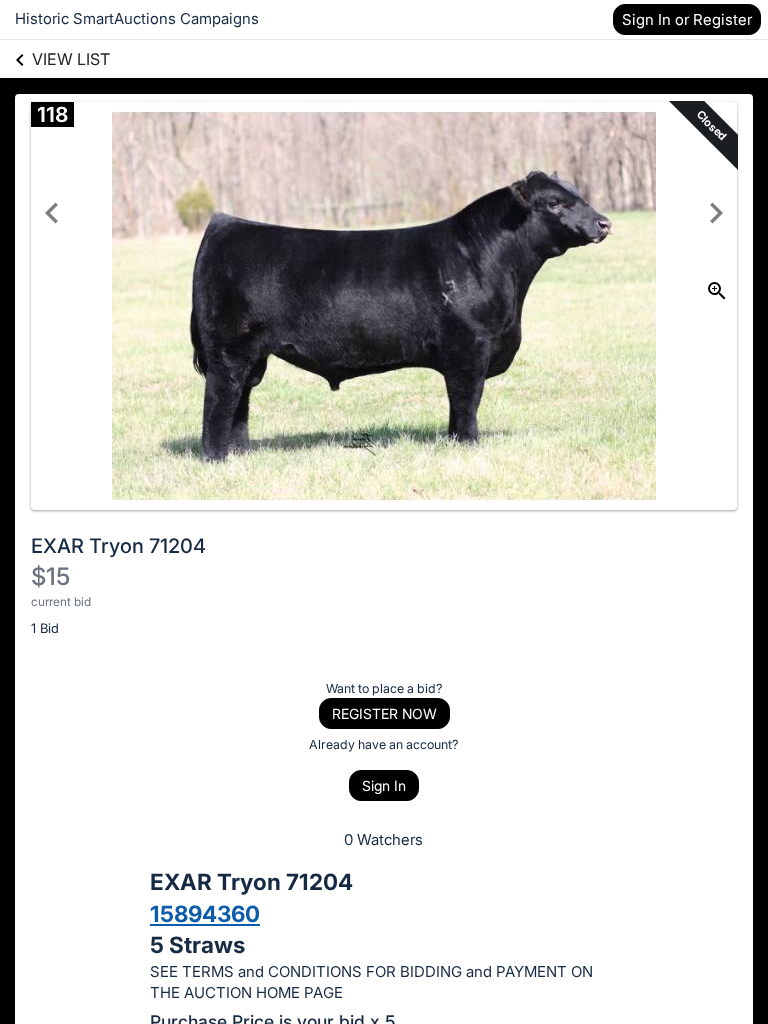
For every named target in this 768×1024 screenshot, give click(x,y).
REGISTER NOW (384, 713)
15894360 (205, 913)
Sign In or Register (687, 19)
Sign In (384, 785)
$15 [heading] (50, 576)
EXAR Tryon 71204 (118, 546)
